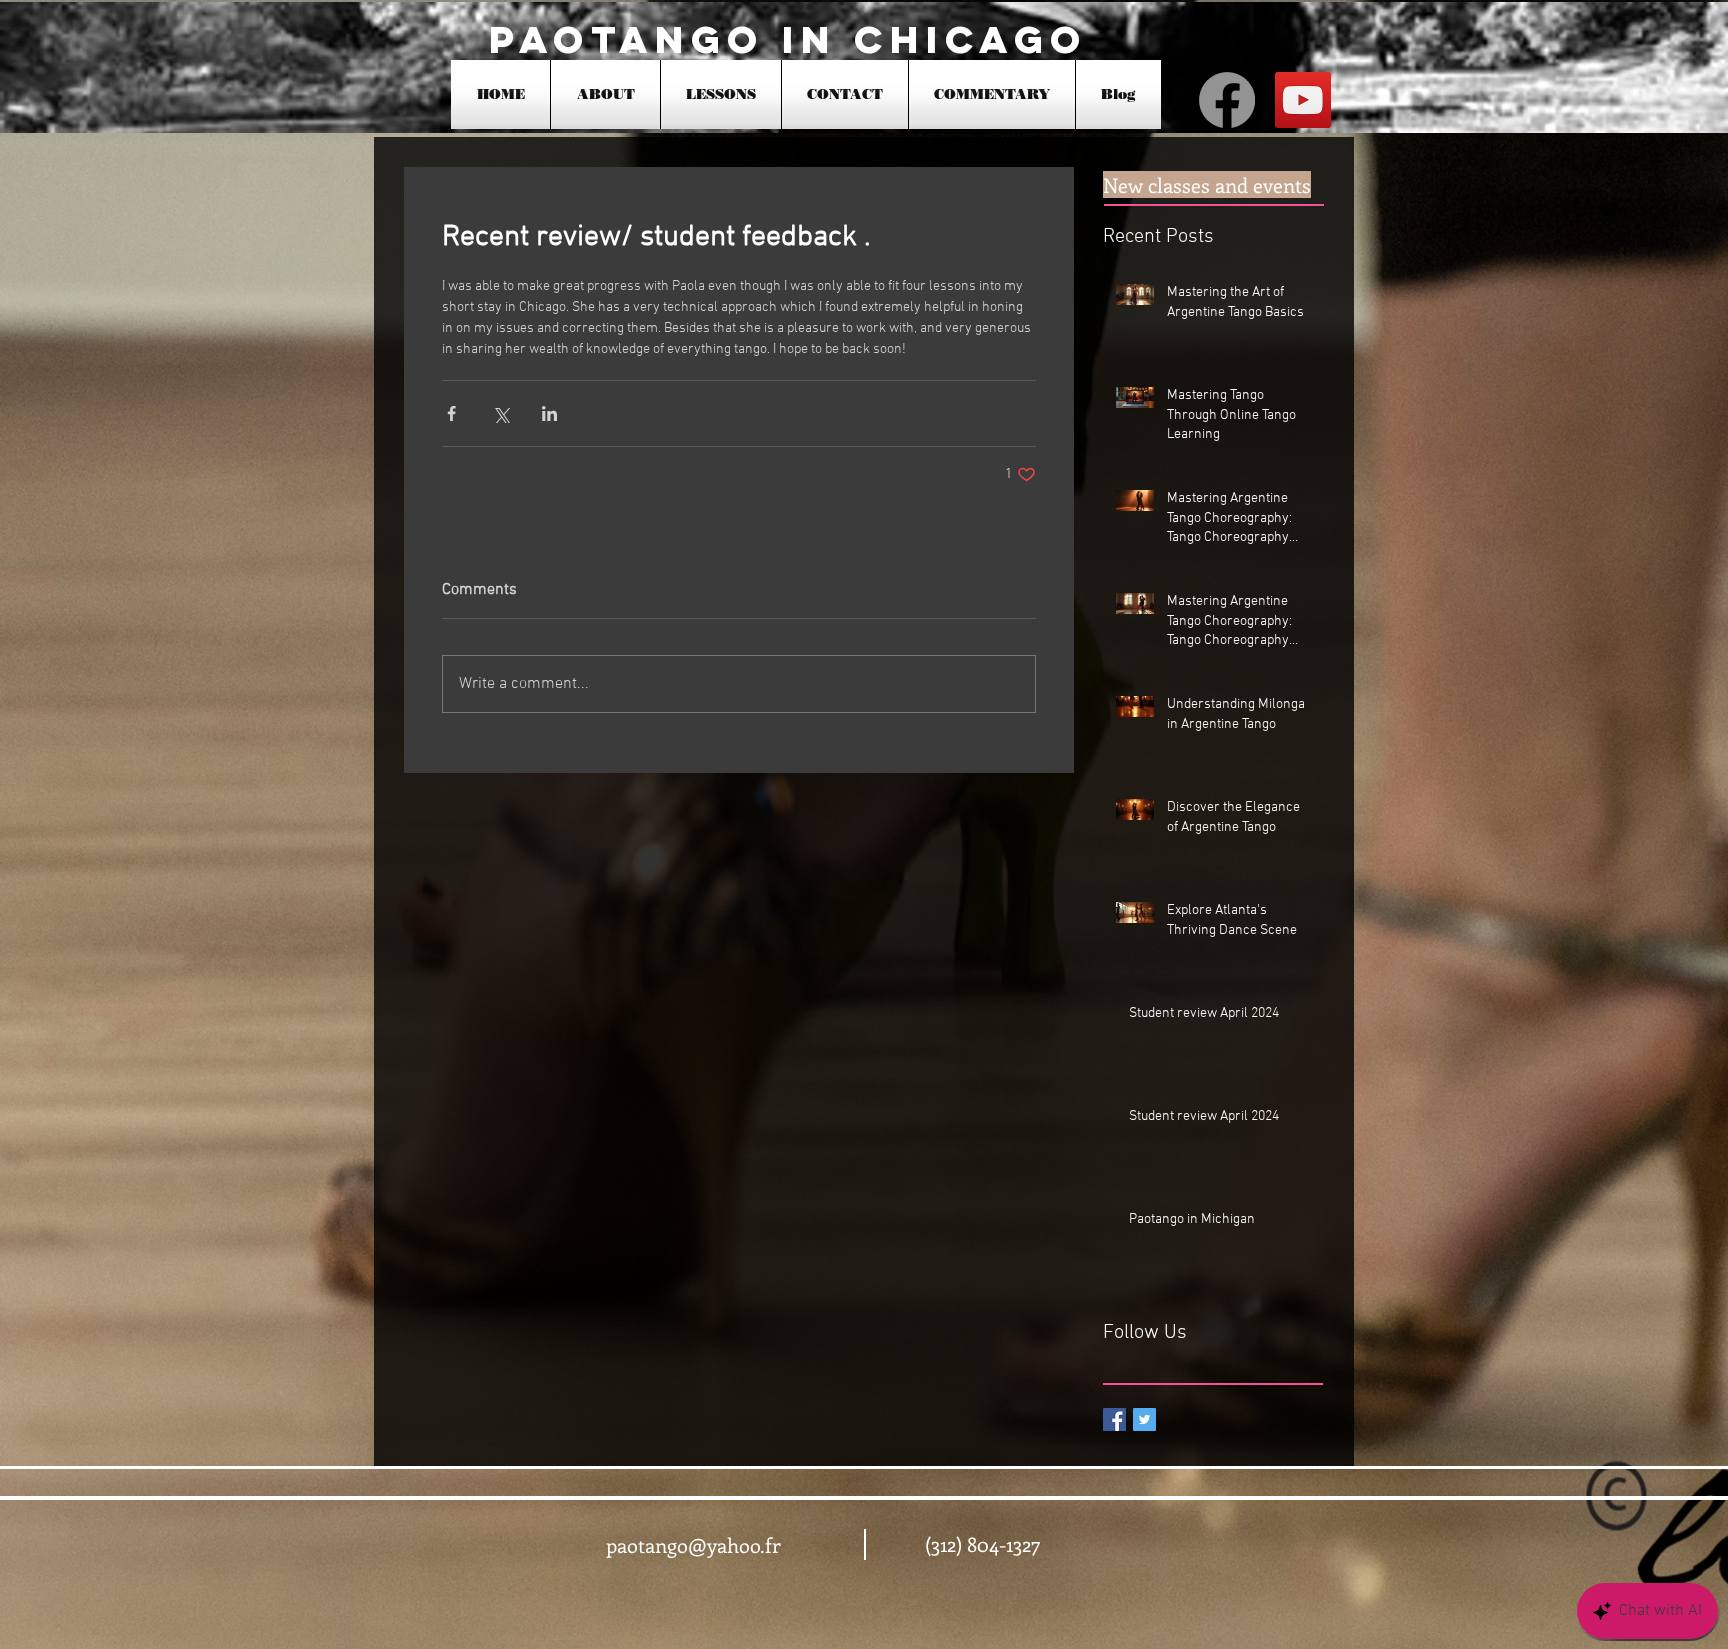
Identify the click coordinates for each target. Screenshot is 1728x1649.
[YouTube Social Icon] (1303, 100)
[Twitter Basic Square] (1144, 1419)
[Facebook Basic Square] (1114, 1419)
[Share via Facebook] (451, 413)
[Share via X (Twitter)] (500, 413)
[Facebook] (1227, 100)
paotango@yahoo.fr (693, 1544)
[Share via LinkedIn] (549, 413)
